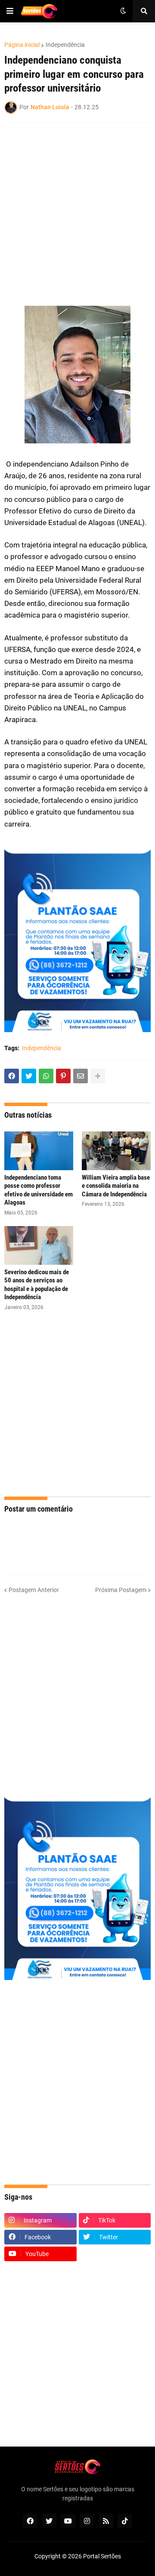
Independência (65, 45)
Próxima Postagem (121, 1590)
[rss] (106, 2521)
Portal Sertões (102, 2556)
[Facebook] (12, 1076)
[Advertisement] (77, 209)
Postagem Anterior (34, 1590)
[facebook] (30, 2521)
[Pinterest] (63, 1076)
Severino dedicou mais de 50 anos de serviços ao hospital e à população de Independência (37, 1285)
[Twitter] (29, 1076)
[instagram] (87, 2521)
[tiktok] (125, 2521)
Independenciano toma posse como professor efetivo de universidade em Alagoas (39, 1190)
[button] (10, 11)
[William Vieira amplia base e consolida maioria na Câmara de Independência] (116, 1151)
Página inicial (22, 45)
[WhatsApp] (46, 1076)
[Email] (81, 1076)
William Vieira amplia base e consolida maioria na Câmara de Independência (116, 1186)
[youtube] (68, 2521)
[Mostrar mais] (98, 1076)
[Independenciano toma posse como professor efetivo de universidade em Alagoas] (39, 1151)
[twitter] (49, 2521)
